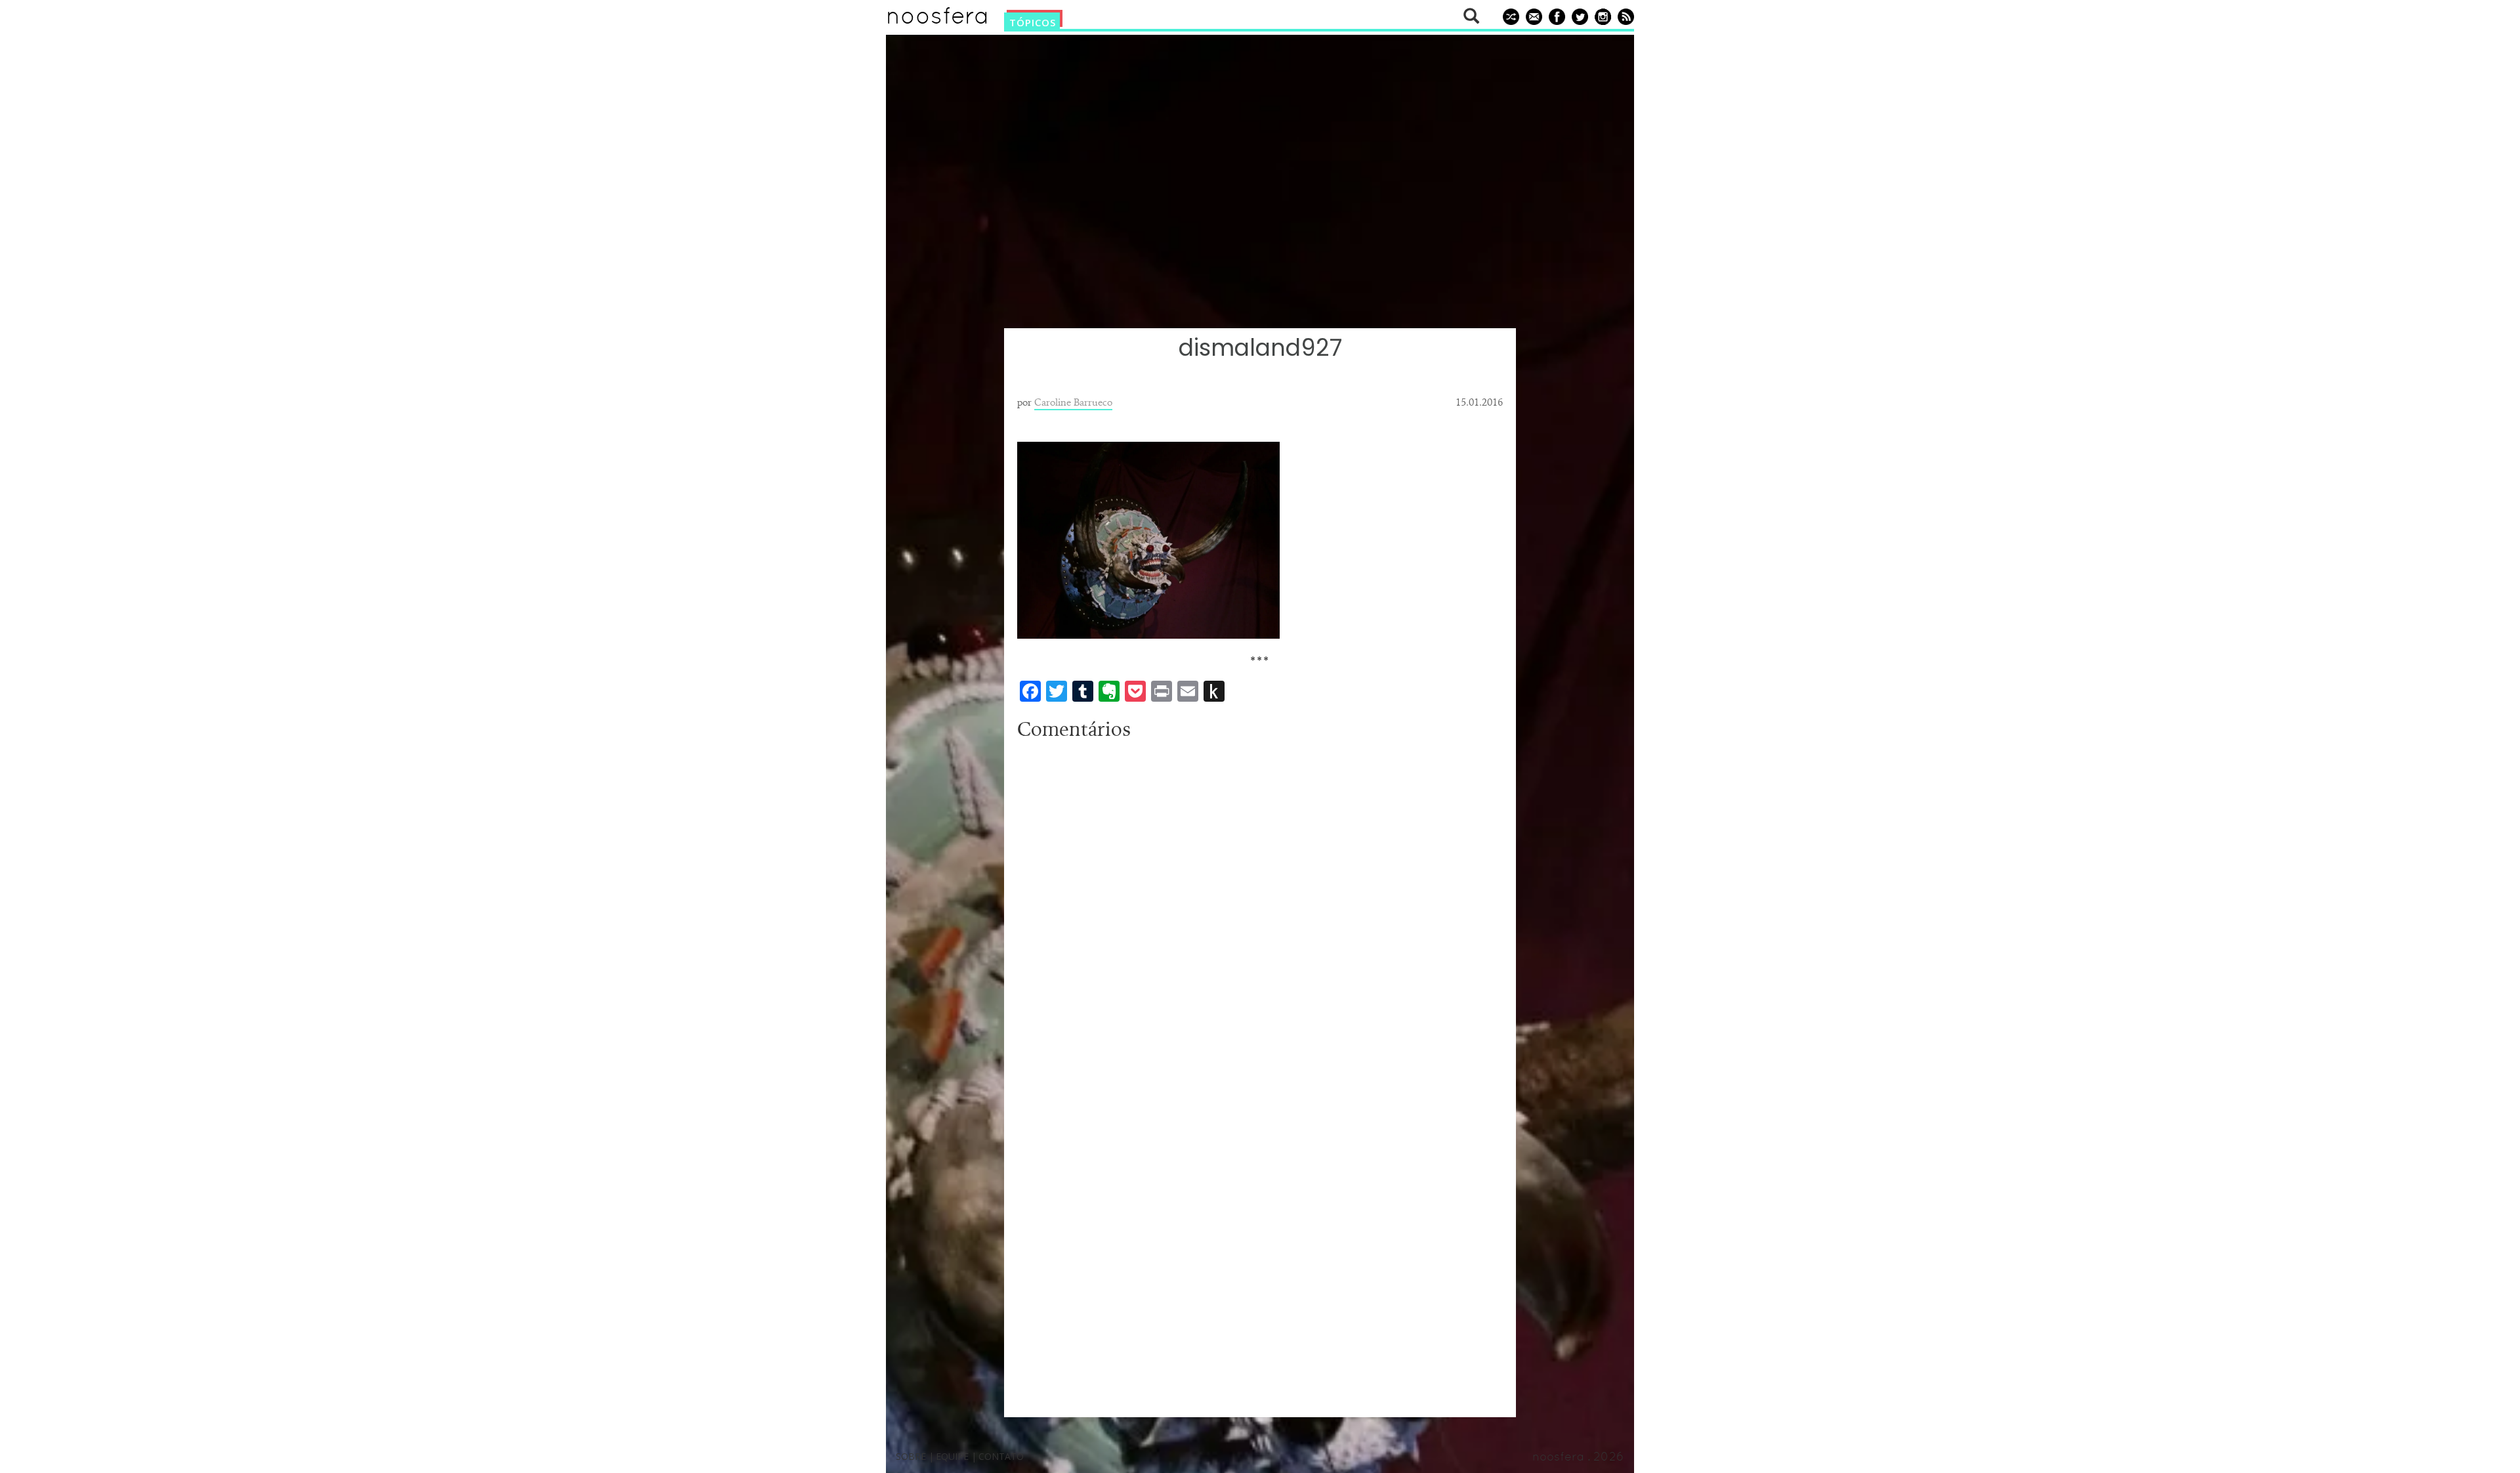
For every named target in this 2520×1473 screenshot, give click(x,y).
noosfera (937, 19)
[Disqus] (1260, 910)
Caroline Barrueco (1073, 402)
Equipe (952, 1456)
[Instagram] (1601, 16)
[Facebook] (1555, 16)
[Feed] (1624, 16)
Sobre (911, 1456)
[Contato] (1532, 16)
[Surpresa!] (1509, 16)
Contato (1001, 1456)
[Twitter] (1578, 16)
